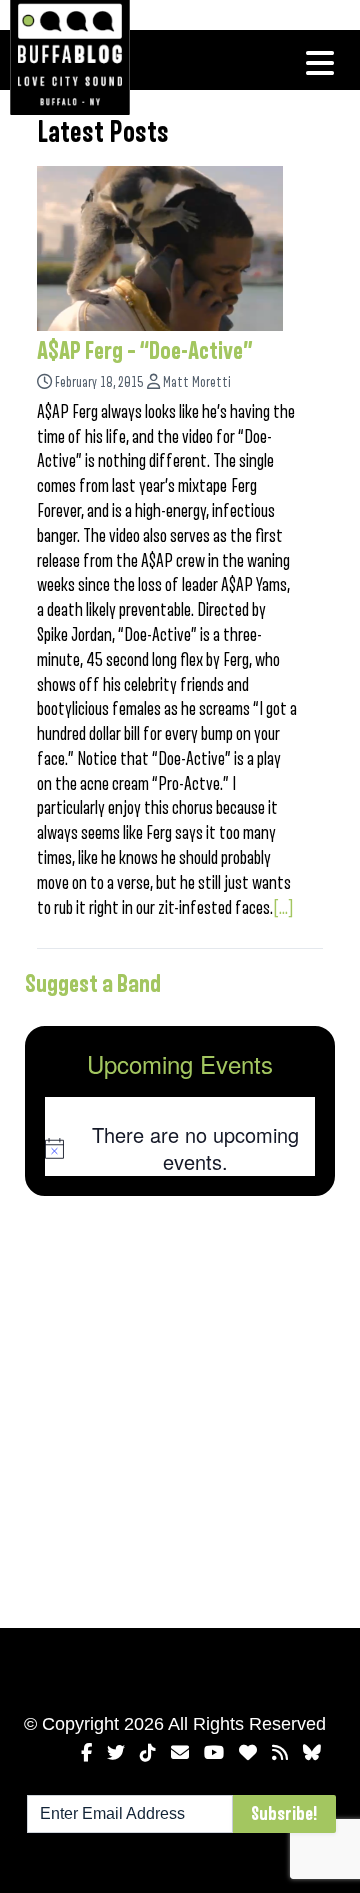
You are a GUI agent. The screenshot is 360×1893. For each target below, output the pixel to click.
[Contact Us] (180, 1753)
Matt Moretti (197, 382)
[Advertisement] (180, 1408)
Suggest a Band (93, 984)
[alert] (180, 1148)
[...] (283, 908)
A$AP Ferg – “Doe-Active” (145, 351)
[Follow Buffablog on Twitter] (116, 1753)
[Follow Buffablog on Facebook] (86, 1753)
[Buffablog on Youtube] (214, 1753)
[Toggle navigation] (320, 63)
